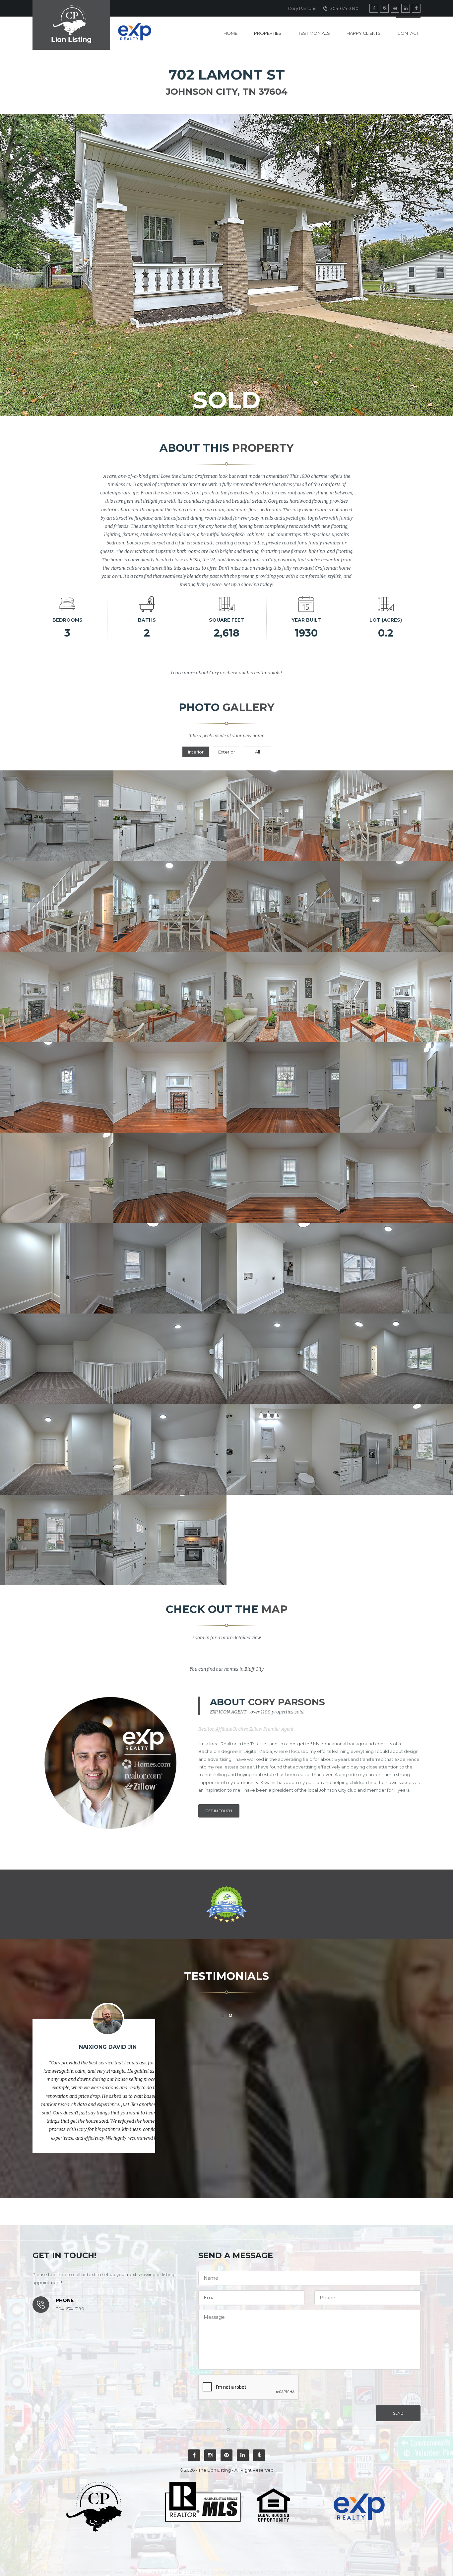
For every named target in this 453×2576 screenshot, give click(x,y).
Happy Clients (364, 33)
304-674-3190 (344, 8)
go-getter (300, 1744)
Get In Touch (219, 1811)
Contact (408, 33)
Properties (268, 33)
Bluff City (254, 1669)
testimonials (267, 673)
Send (398, 2413)
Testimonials (314, 33)
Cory (214, 673)
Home (230, 33)
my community (242, 1782)
